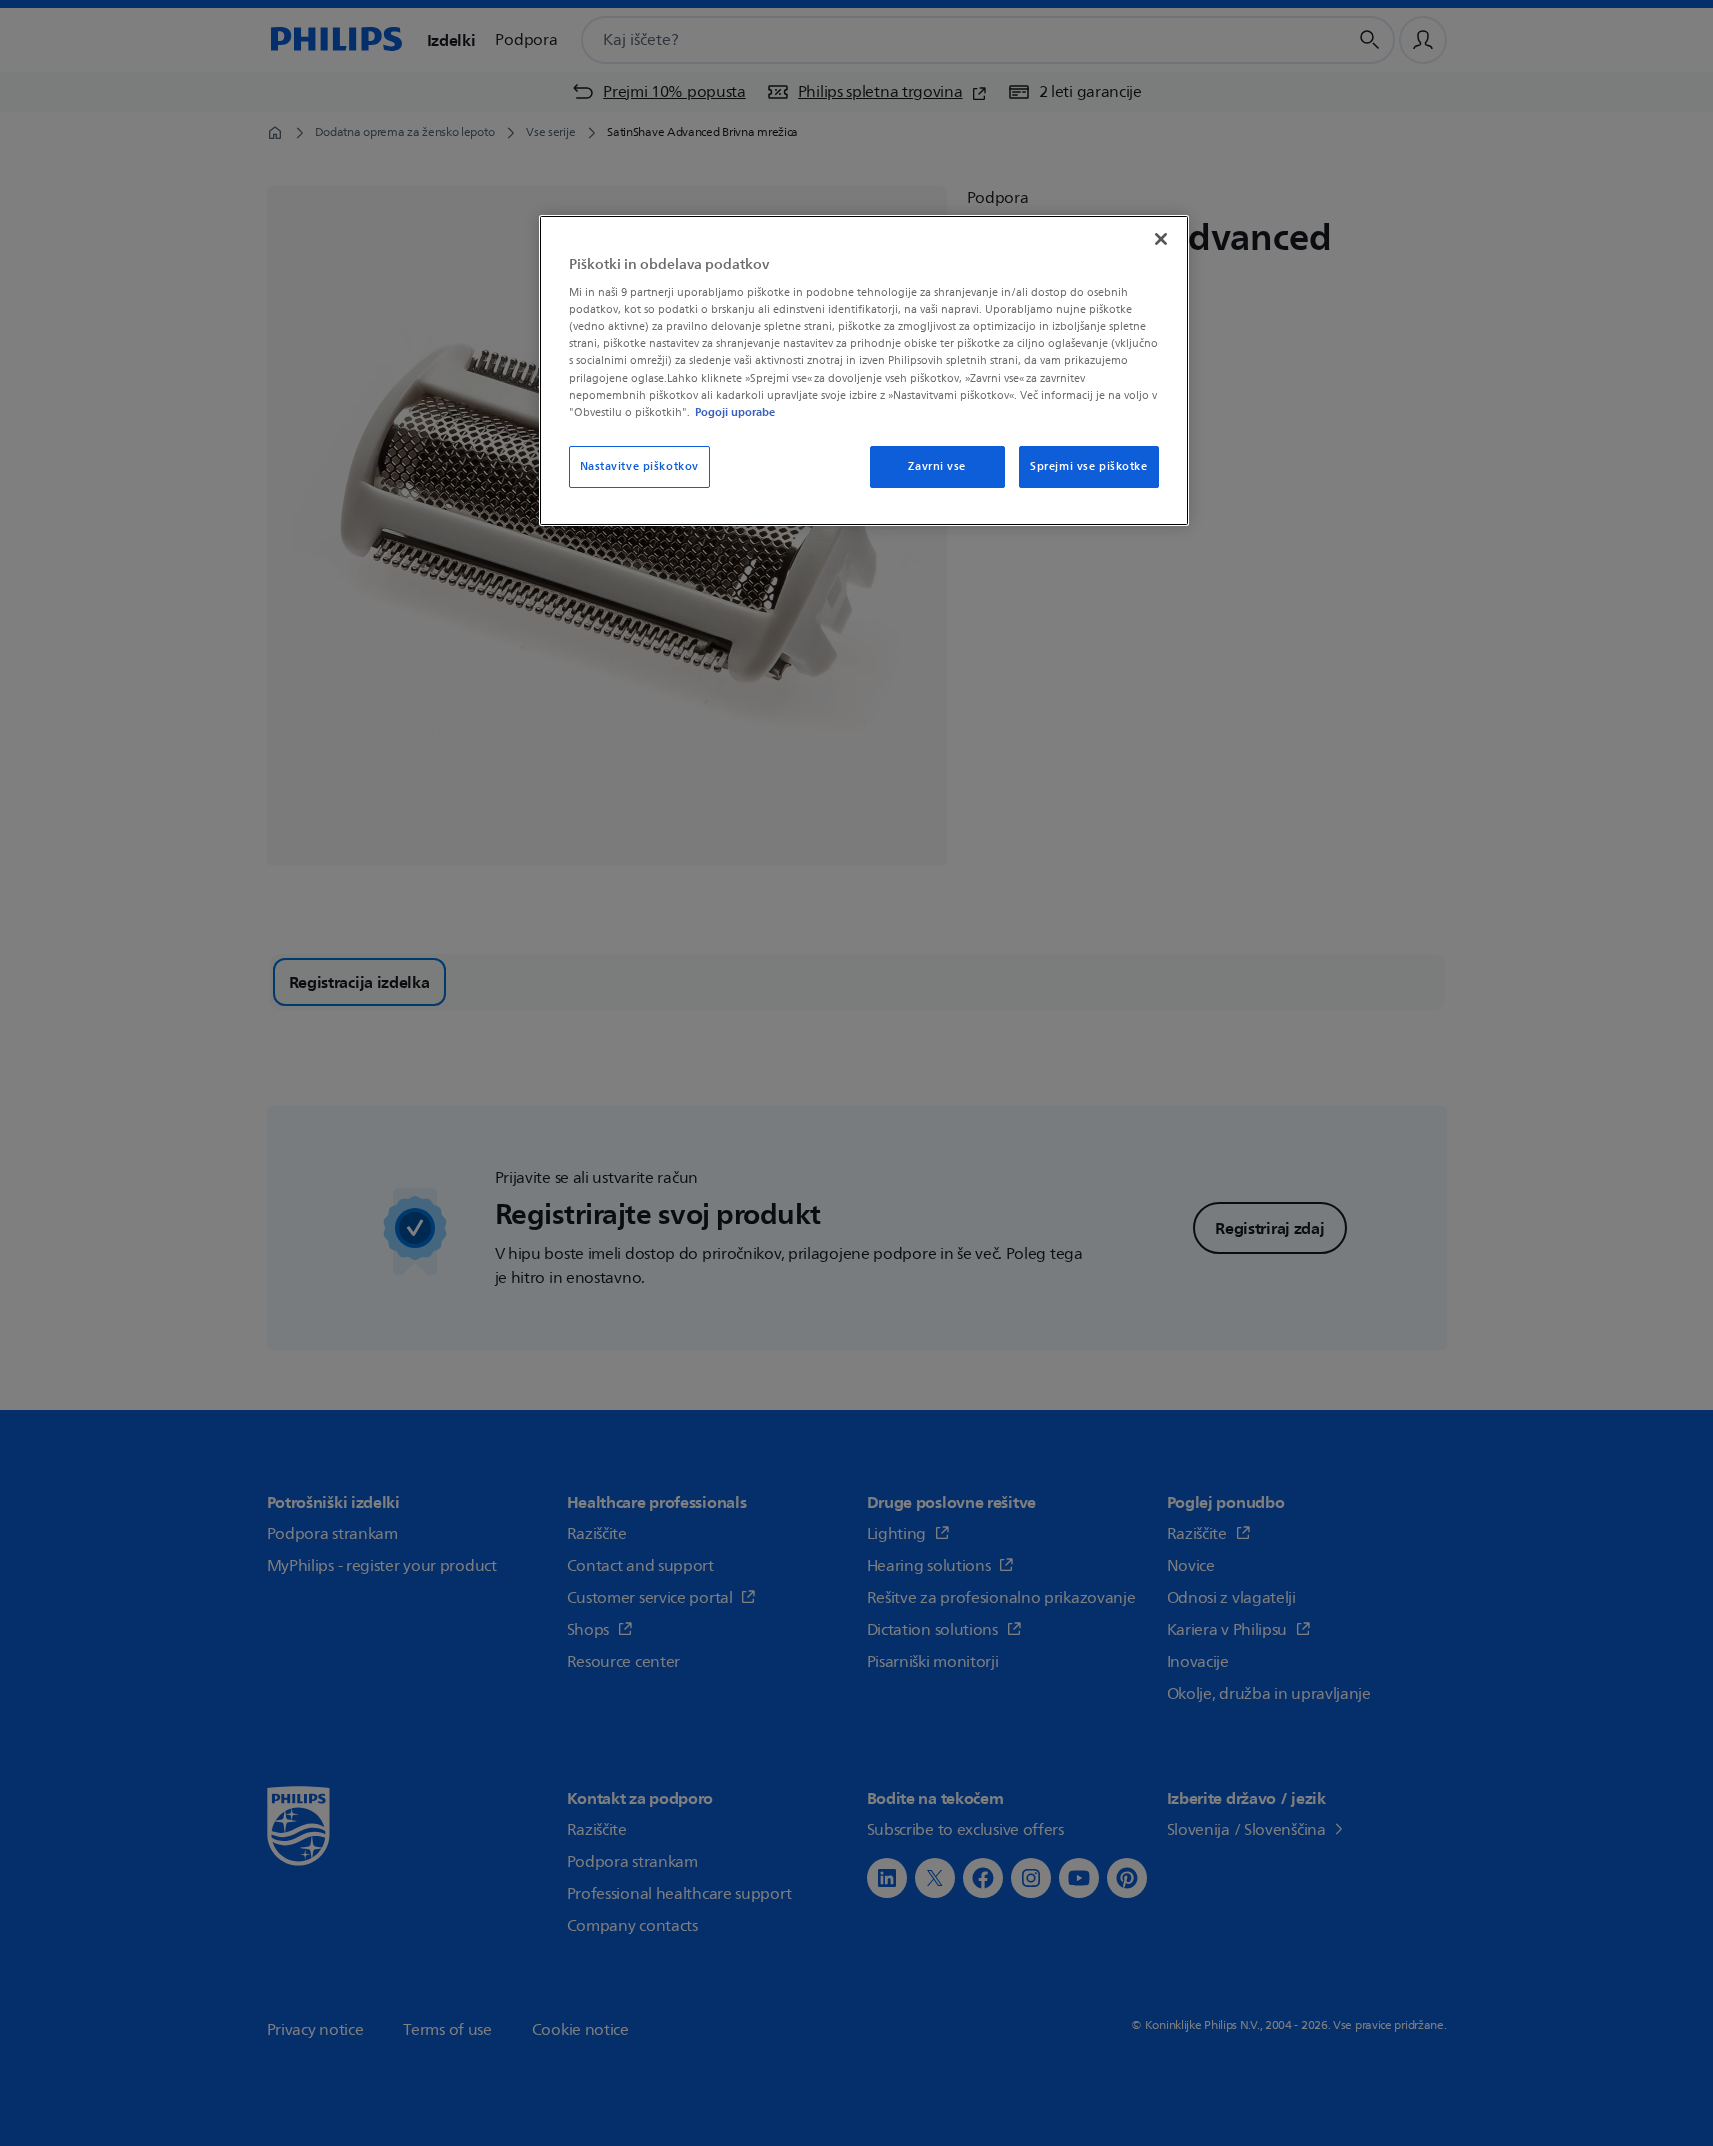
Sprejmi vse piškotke (1088, 466)
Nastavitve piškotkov (639, 466)
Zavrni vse (937, 466)
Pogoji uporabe (735, 412)
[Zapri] (1161, 239)
